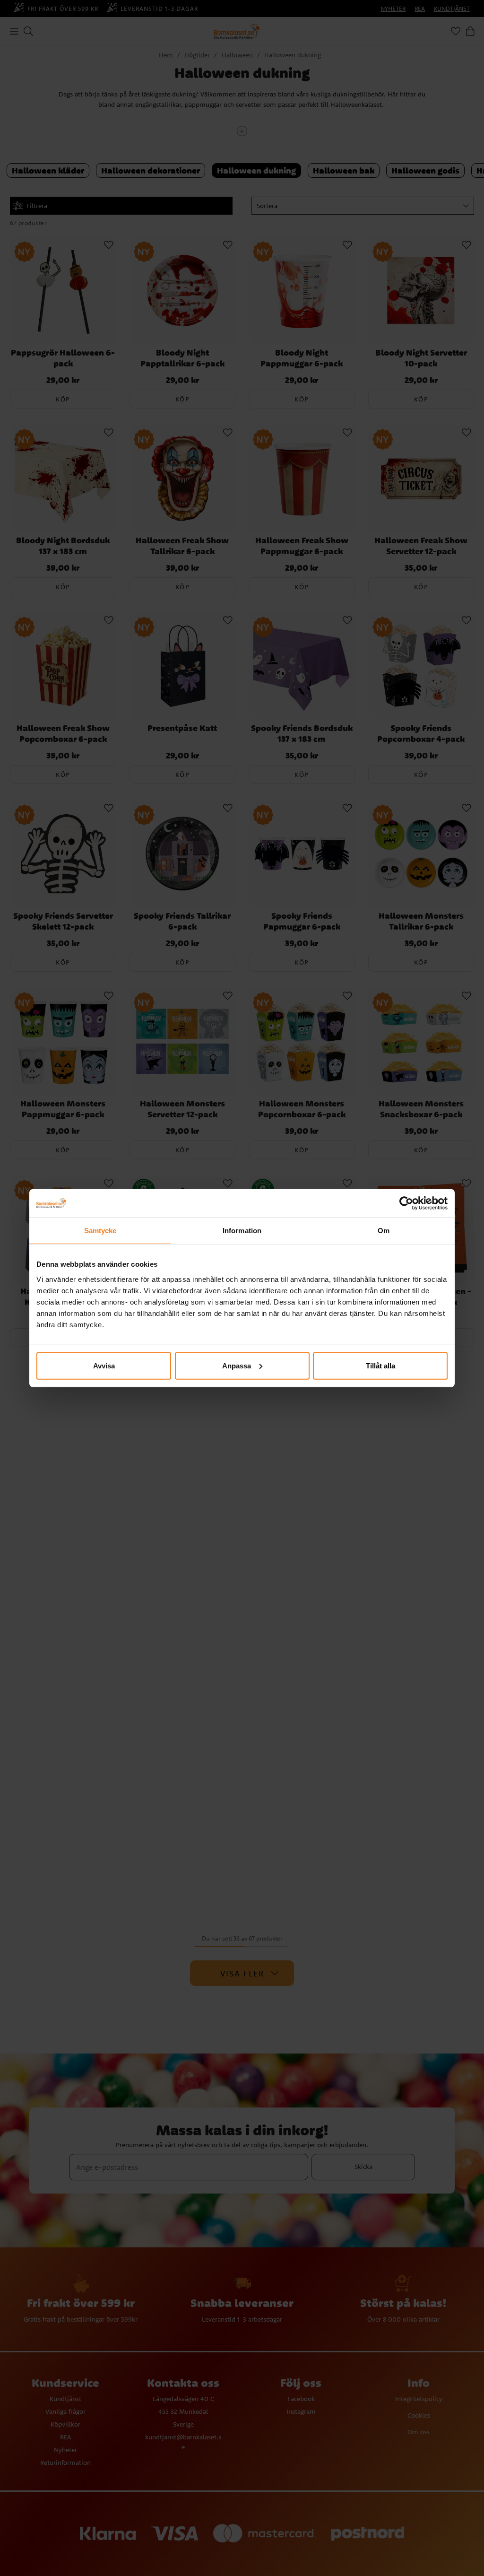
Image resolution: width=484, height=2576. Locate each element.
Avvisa (104, 1365)
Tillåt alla (380, 1365)
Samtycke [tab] (100, 1231)
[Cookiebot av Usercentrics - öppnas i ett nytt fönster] (406, 1203)
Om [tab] (384, 1231)
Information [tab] (242, 1231)
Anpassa (237, 1365)
